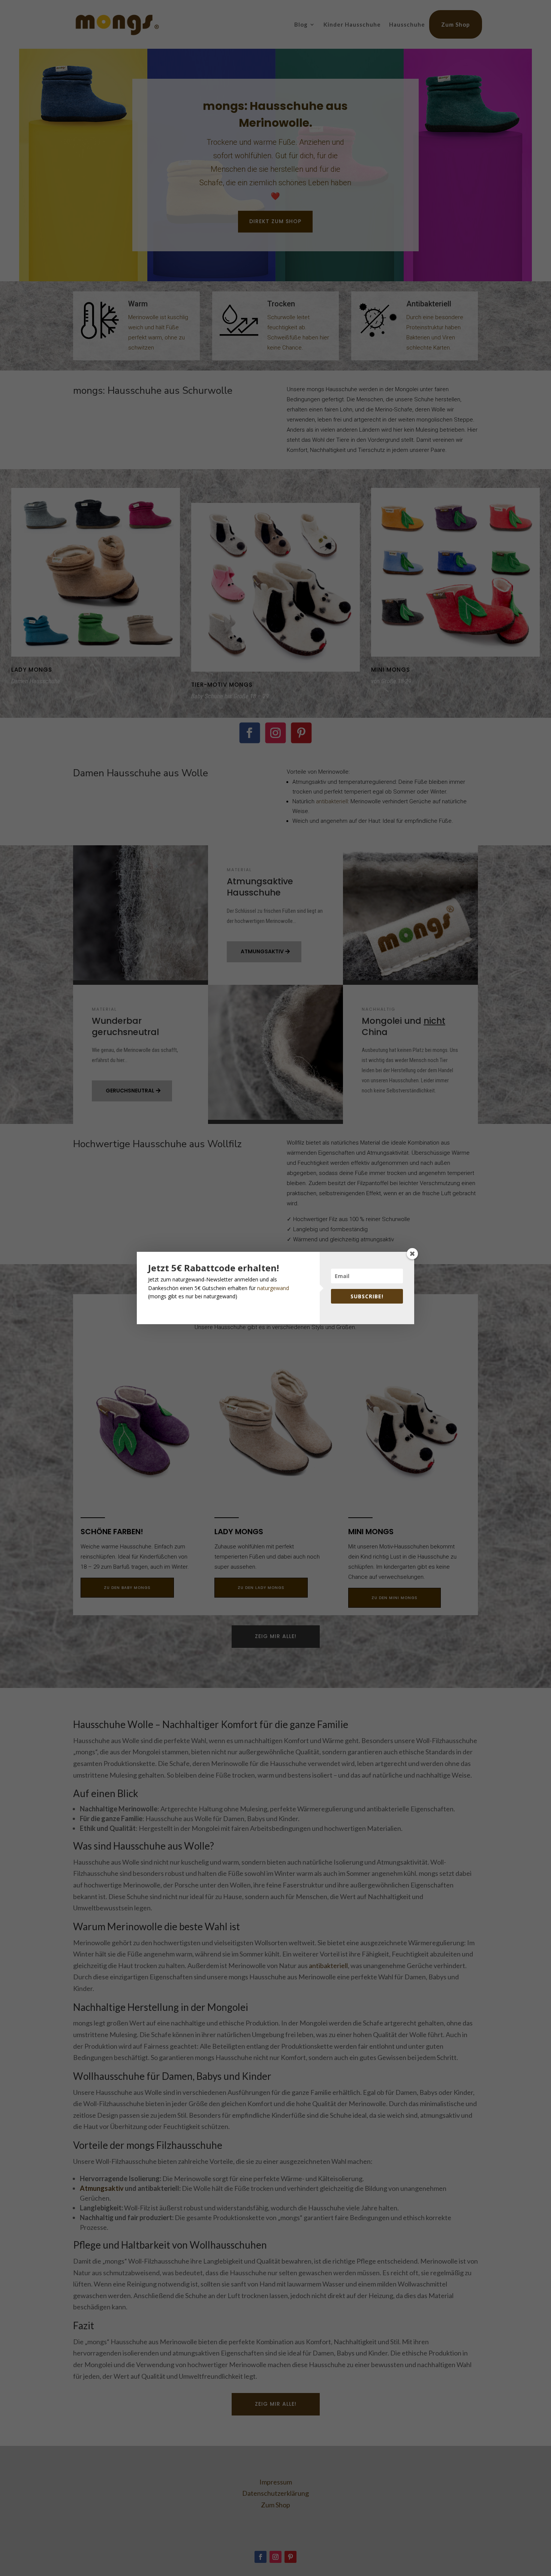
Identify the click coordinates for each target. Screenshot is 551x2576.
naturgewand (273, 1288)
